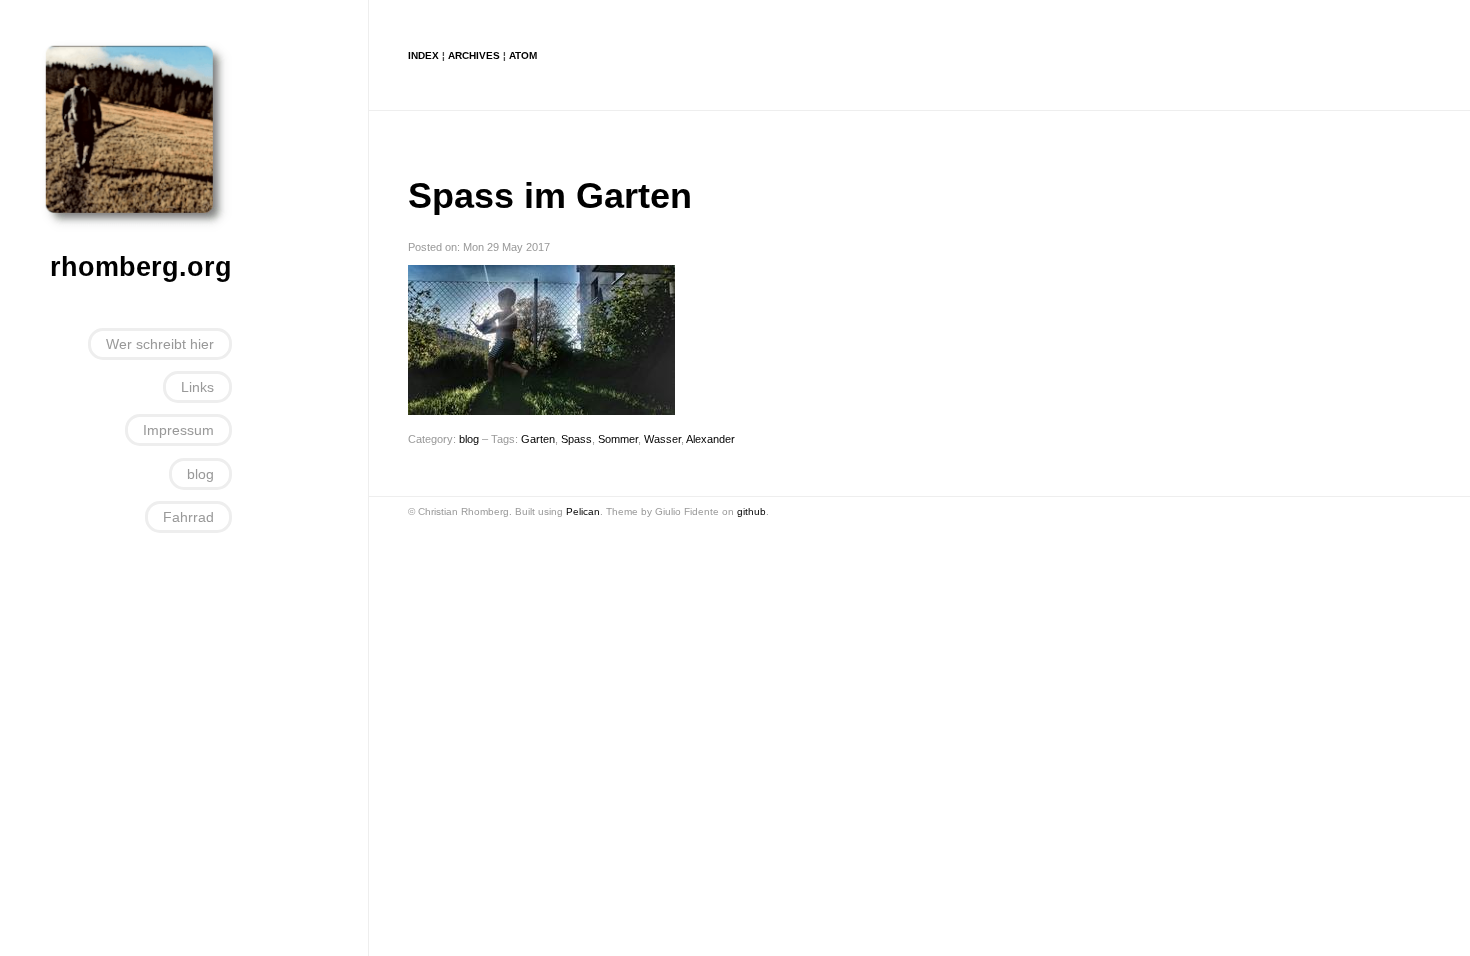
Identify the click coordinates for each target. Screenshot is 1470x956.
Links (197, 387)
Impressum (178, 430)
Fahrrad (188, 517)
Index (423, 55)
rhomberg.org (141, 267)
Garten (538, 439)
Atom (523, 55)
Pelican (583, 511)
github (751, 511)
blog (200, 474)
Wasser (662, 439)
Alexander (710, 439)
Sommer (618, 439)
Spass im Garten (550, 195)
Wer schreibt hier (160, 344)
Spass (576, 439)
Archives (474, 55)
